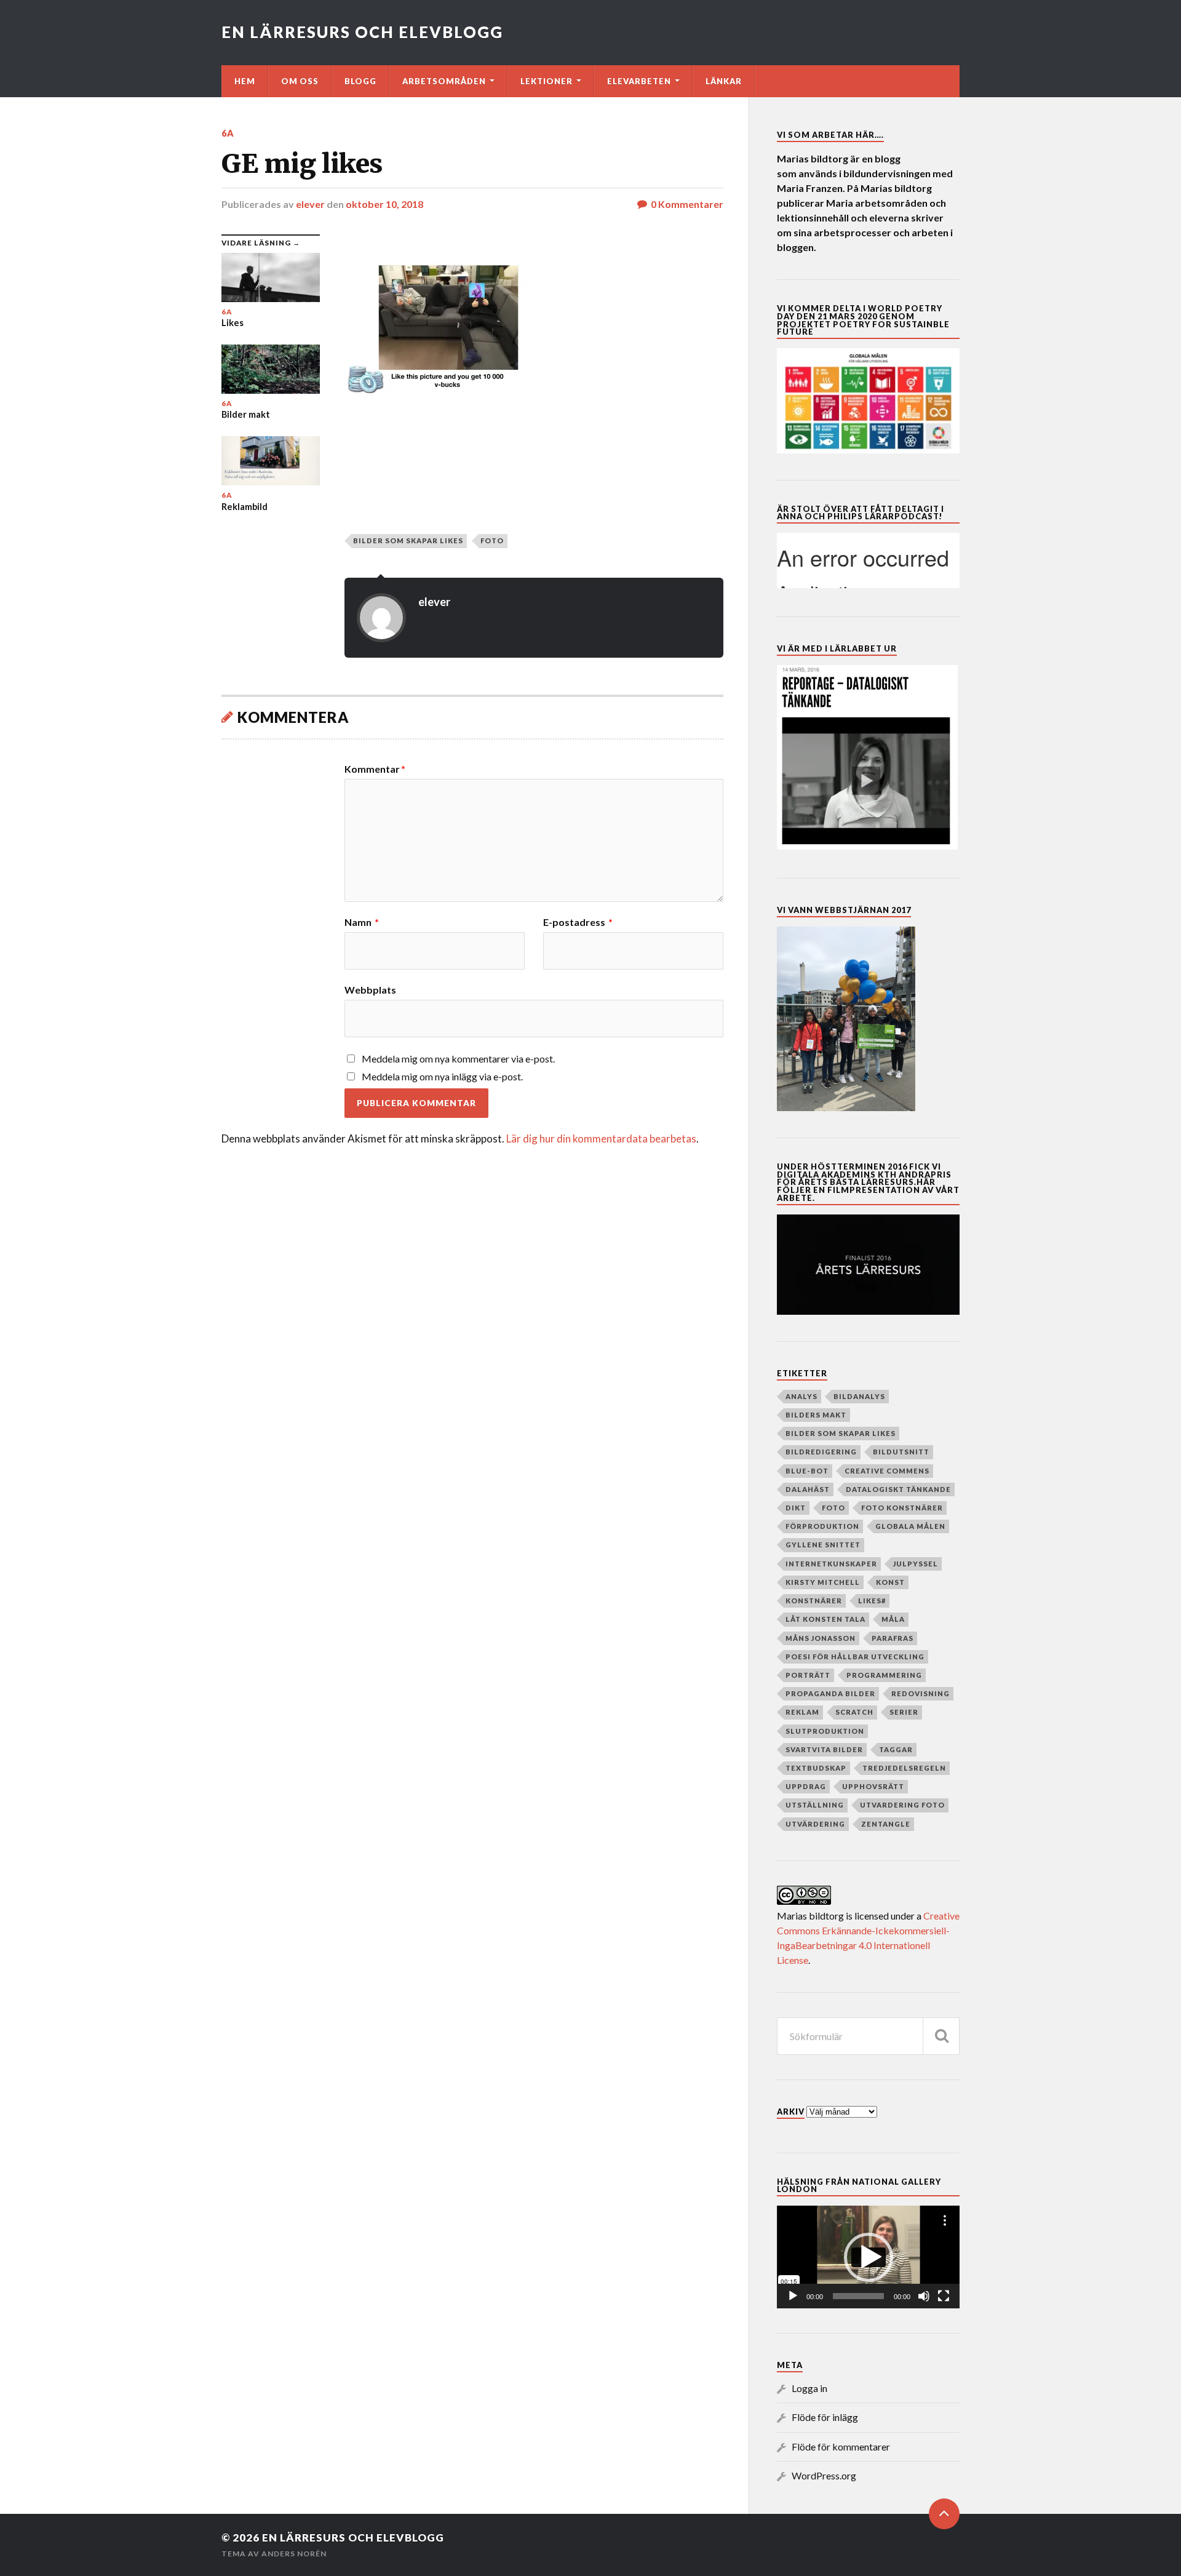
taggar (896, 1749)
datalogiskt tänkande (898, 1489)
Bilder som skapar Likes (408, 540)
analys (801, 1396)
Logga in (809, 2388)
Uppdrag (806, 1786)
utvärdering (815, 1824)
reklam (802, 1712)
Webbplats (370, 989)
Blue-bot (807, 1471)
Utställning (815, 1805)
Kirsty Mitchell (823, 1582)
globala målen (910, 1526)
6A (228, 133)
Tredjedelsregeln (904, 1768)
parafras (893, 1638)
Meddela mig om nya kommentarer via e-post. (458, 1059)
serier (904, 1712)
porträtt (808, 1675)
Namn (362, 922)
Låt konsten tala (825, 1619)
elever (310, 204)
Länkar (724, 81)
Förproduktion (822, 1526)
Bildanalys (859, 1396)
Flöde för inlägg (825, 2417)
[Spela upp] (793, 2296)
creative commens (887, 1471)
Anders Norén (294, 2554)
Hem (245, 81)
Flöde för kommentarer (841, 2446)
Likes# (872, 1601)
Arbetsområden (444, 81)
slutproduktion (825, 1731)
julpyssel (916, 1564)
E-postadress (578, 922)
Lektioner (547, 81)
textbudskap (816, 1768)
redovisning (921, 1693)
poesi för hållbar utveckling (855, 1657)
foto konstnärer (902, 1508)
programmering (884, 1675)
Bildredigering (821, 1452)
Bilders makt (816, 1415)
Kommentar (375, 769)
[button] (869, 2257)
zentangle (886, 1824)
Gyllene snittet (823, 1545)
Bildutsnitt (901, 1452)
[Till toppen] (944, 2514)
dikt (796, 1508)
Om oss (300, 81)
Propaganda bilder (830, 1693)
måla (893, 1619)
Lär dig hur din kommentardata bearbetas (601, 1138)
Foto (492, 540)
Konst (890, 1582)
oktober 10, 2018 (384, 204)
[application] (868, 2257)
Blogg (360, 81)
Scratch (854, 1712)
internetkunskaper (831, 1564)
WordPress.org (824, 2475)
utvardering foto (902, 1805)
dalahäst (808, 1489)
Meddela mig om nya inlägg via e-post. (442, 1076)
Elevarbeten (639, 81)
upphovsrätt (873, 1786)
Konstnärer (814, 1601)
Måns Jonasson (821, 1638)
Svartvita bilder (824, 1749)
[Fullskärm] (944, 2296)
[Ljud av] (924, 2296)
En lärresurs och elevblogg (362, 32)
